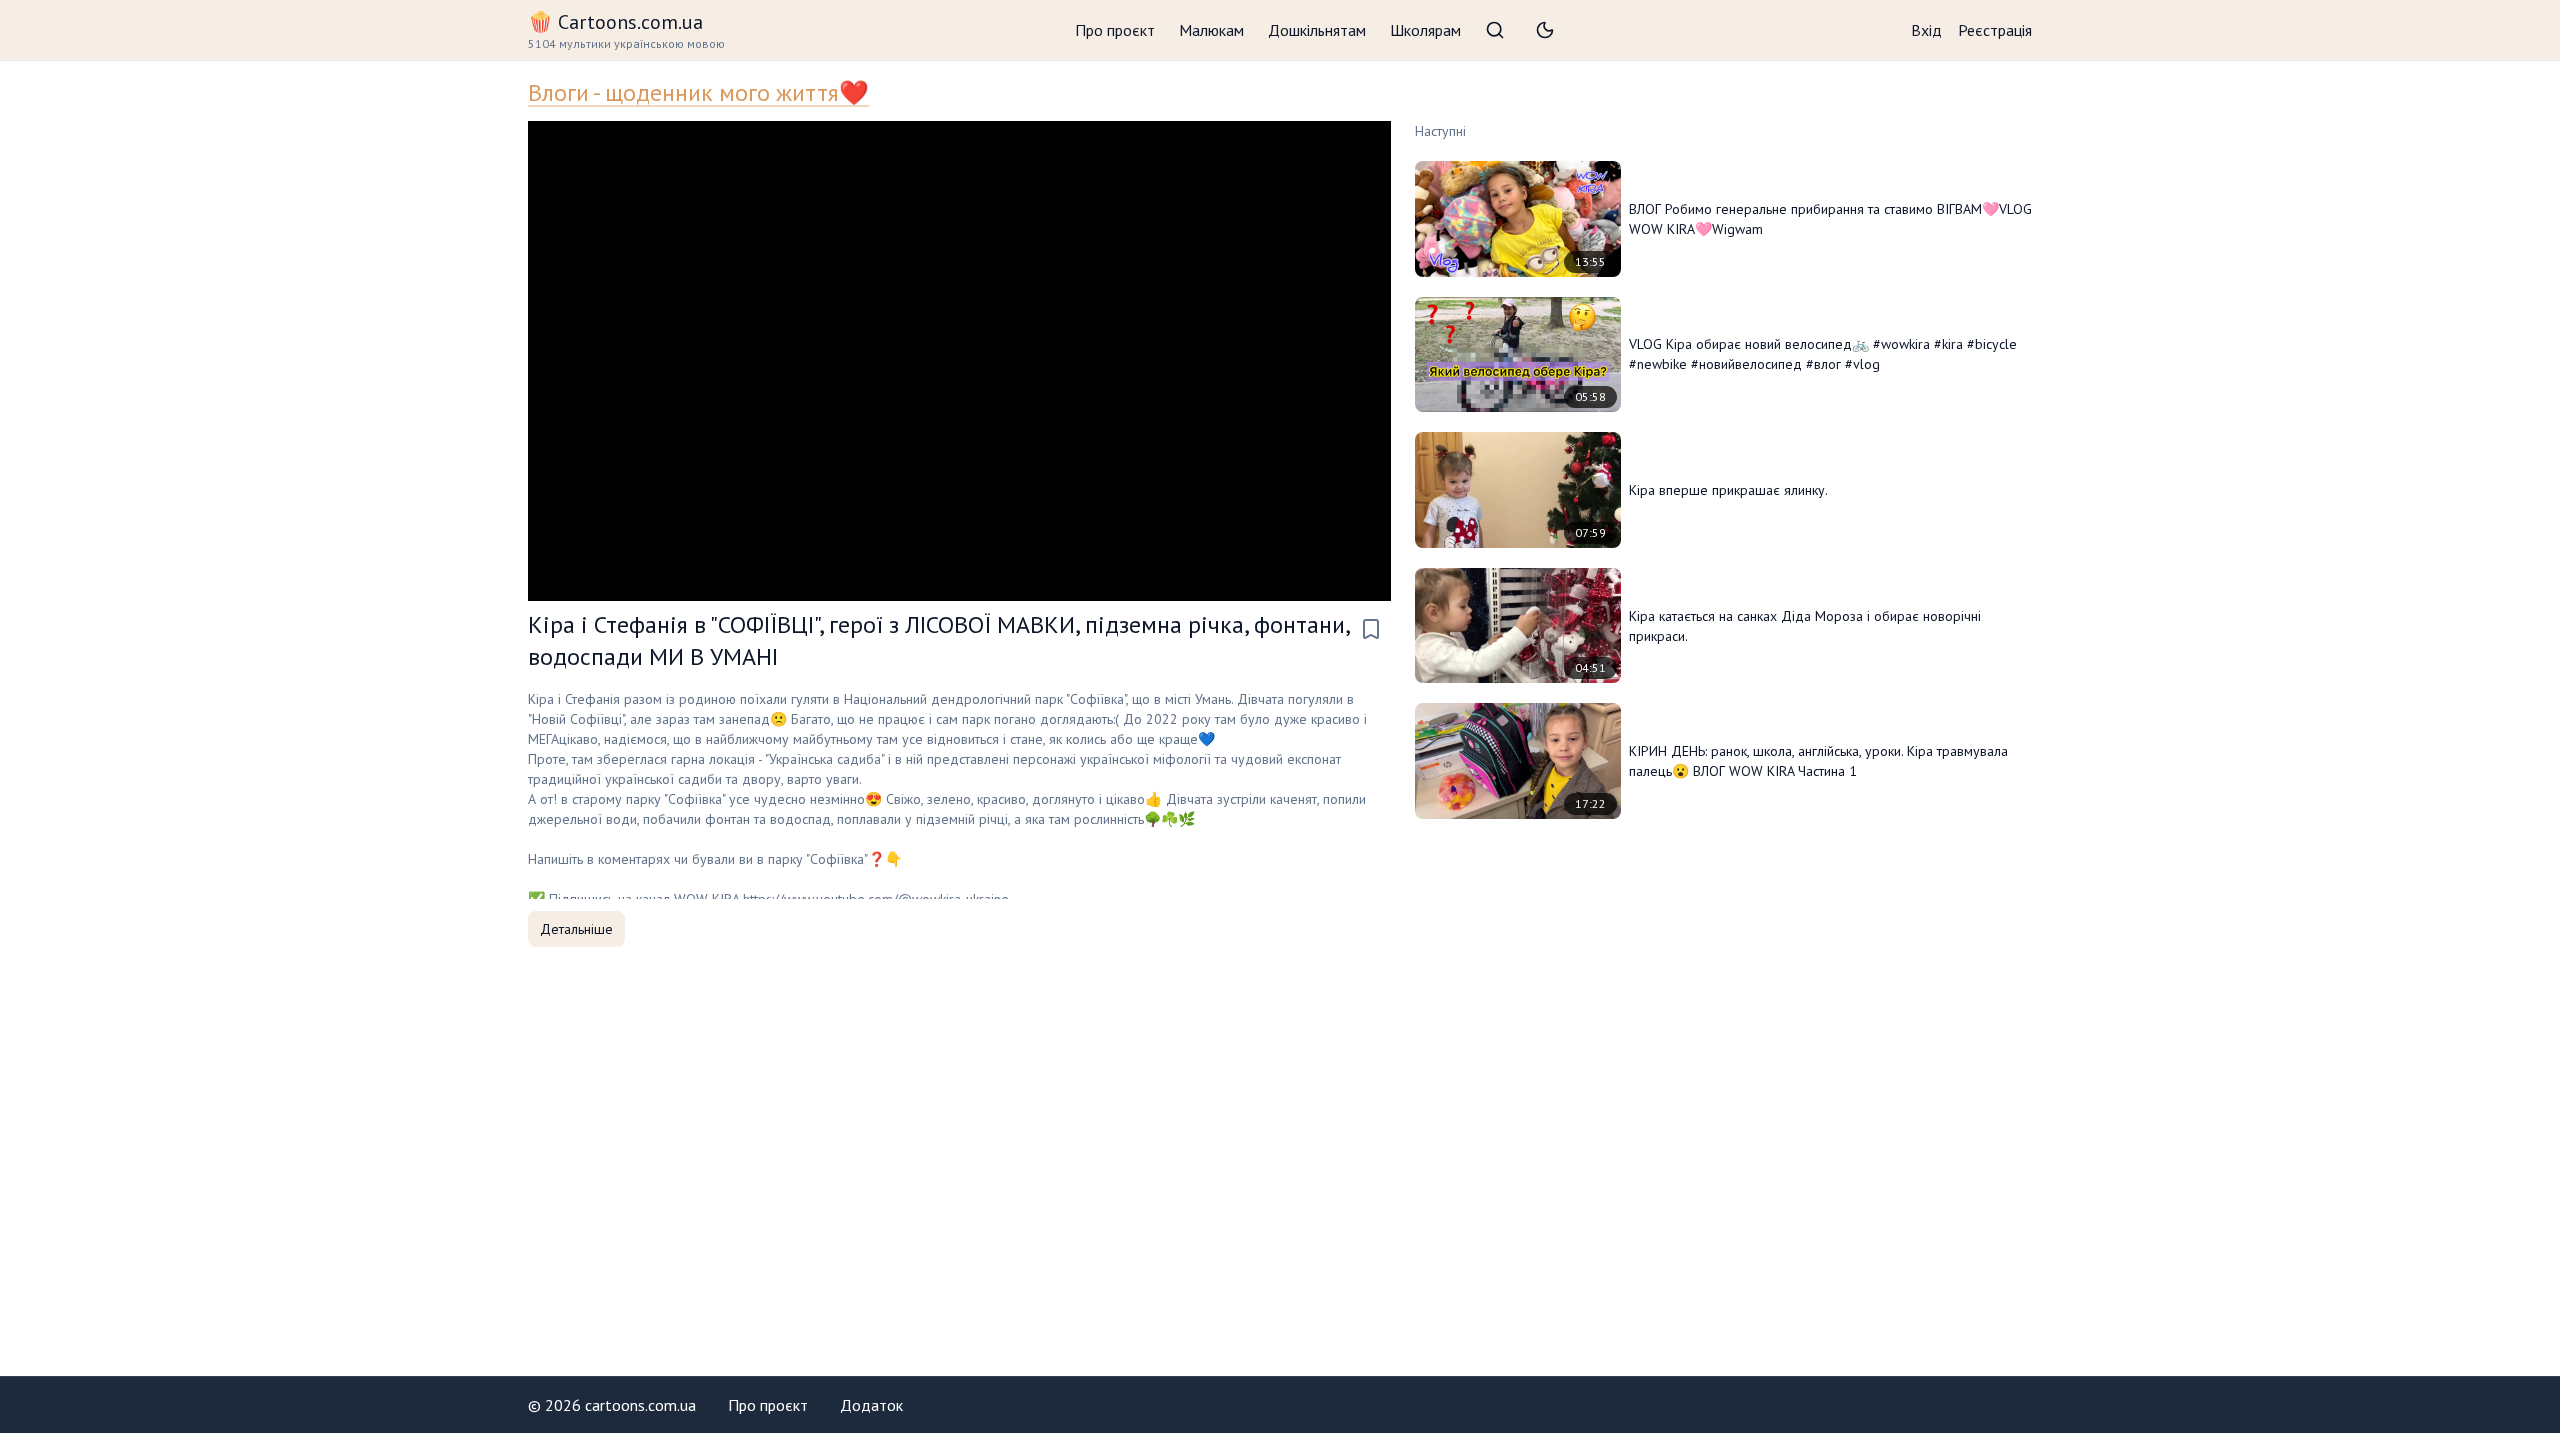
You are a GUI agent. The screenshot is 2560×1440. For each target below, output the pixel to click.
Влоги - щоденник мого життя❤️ (698, 92)
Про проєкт (1115, 30)
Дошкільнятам (1317, 30)
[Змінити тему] (1545, 30)
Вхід (1926, 30)
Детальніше (576, 929)
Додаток (871, 1405)
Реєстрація (1995, 30)
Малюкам (1211, 30)
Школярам (1425, 30)
